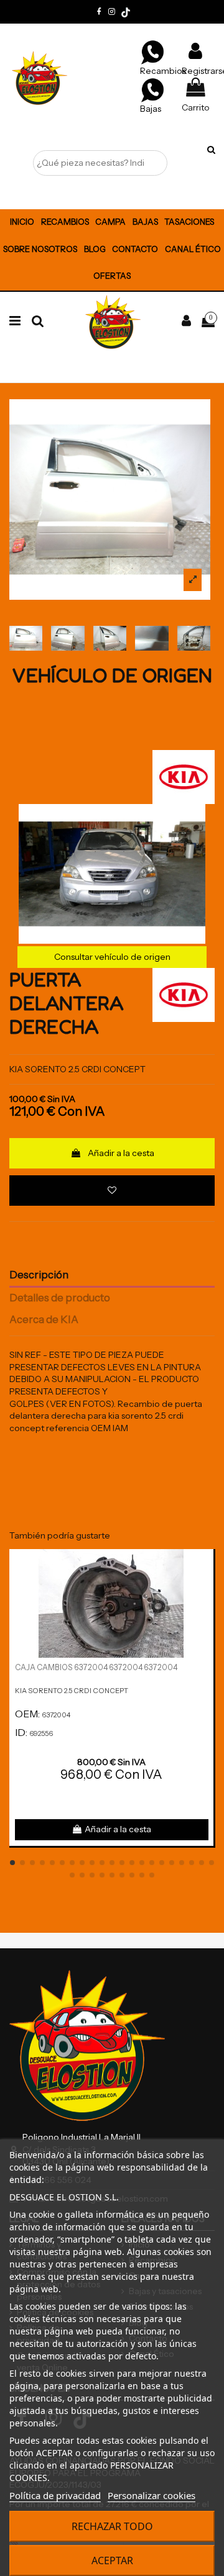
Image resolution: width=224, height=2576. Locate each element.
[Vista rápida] (204, 1589)
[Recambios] (152, 52)
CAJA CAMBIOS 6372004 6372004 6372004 (96, 1667)
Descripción (39, 1275)
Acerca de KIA (44, 1320)
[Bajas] (152, 89)
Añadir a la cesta (121, 1153)
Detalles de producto (60, 1298)
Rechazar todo (112, 2526)
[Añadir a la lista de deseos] (112, 1191)
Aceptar (112, 2560)
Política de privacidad (55, 2495)
